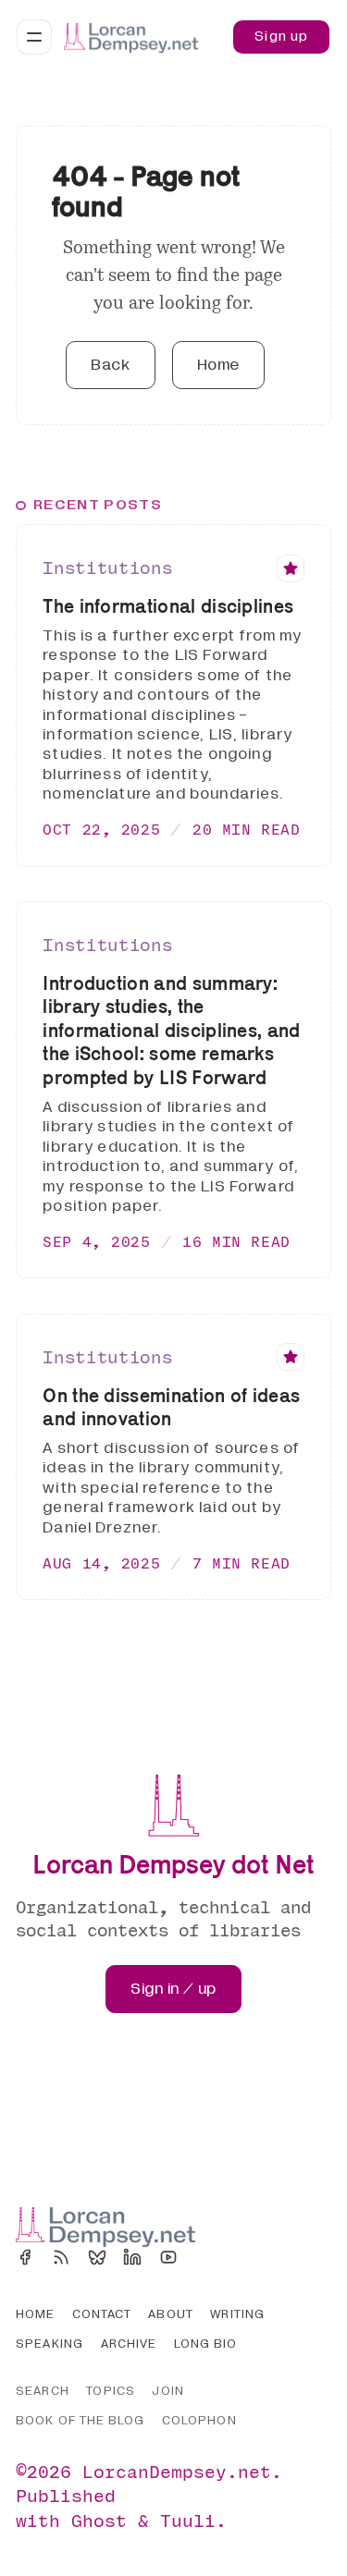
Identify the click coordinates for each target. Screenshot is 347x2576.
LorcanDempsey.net (177, 2471)
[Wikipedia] (204, 2257)
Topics (110, 2391)
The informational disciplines (168, 606)
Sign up (281, 36)
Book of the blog (80, 2421)
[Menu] (34, 37)
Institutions (107, 568)
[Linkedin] (132, 2257)
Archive (129, 2344)
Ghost (99, 2520)
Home (218, 365)
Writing (237, 2314)
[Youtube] (168, 2257)
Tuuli (188, 2520)
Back (110, 365)
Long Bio (206, 2344)
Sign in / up (173, 1989)
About (170, 2314)
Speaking (50, 2344)
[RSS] (61, 2257)
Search (42, 2391)
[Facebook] (25, 2257)
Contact (102, 2314)
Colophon (199, 2421)
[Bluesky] (97, 2257)
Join (167, 2391)
